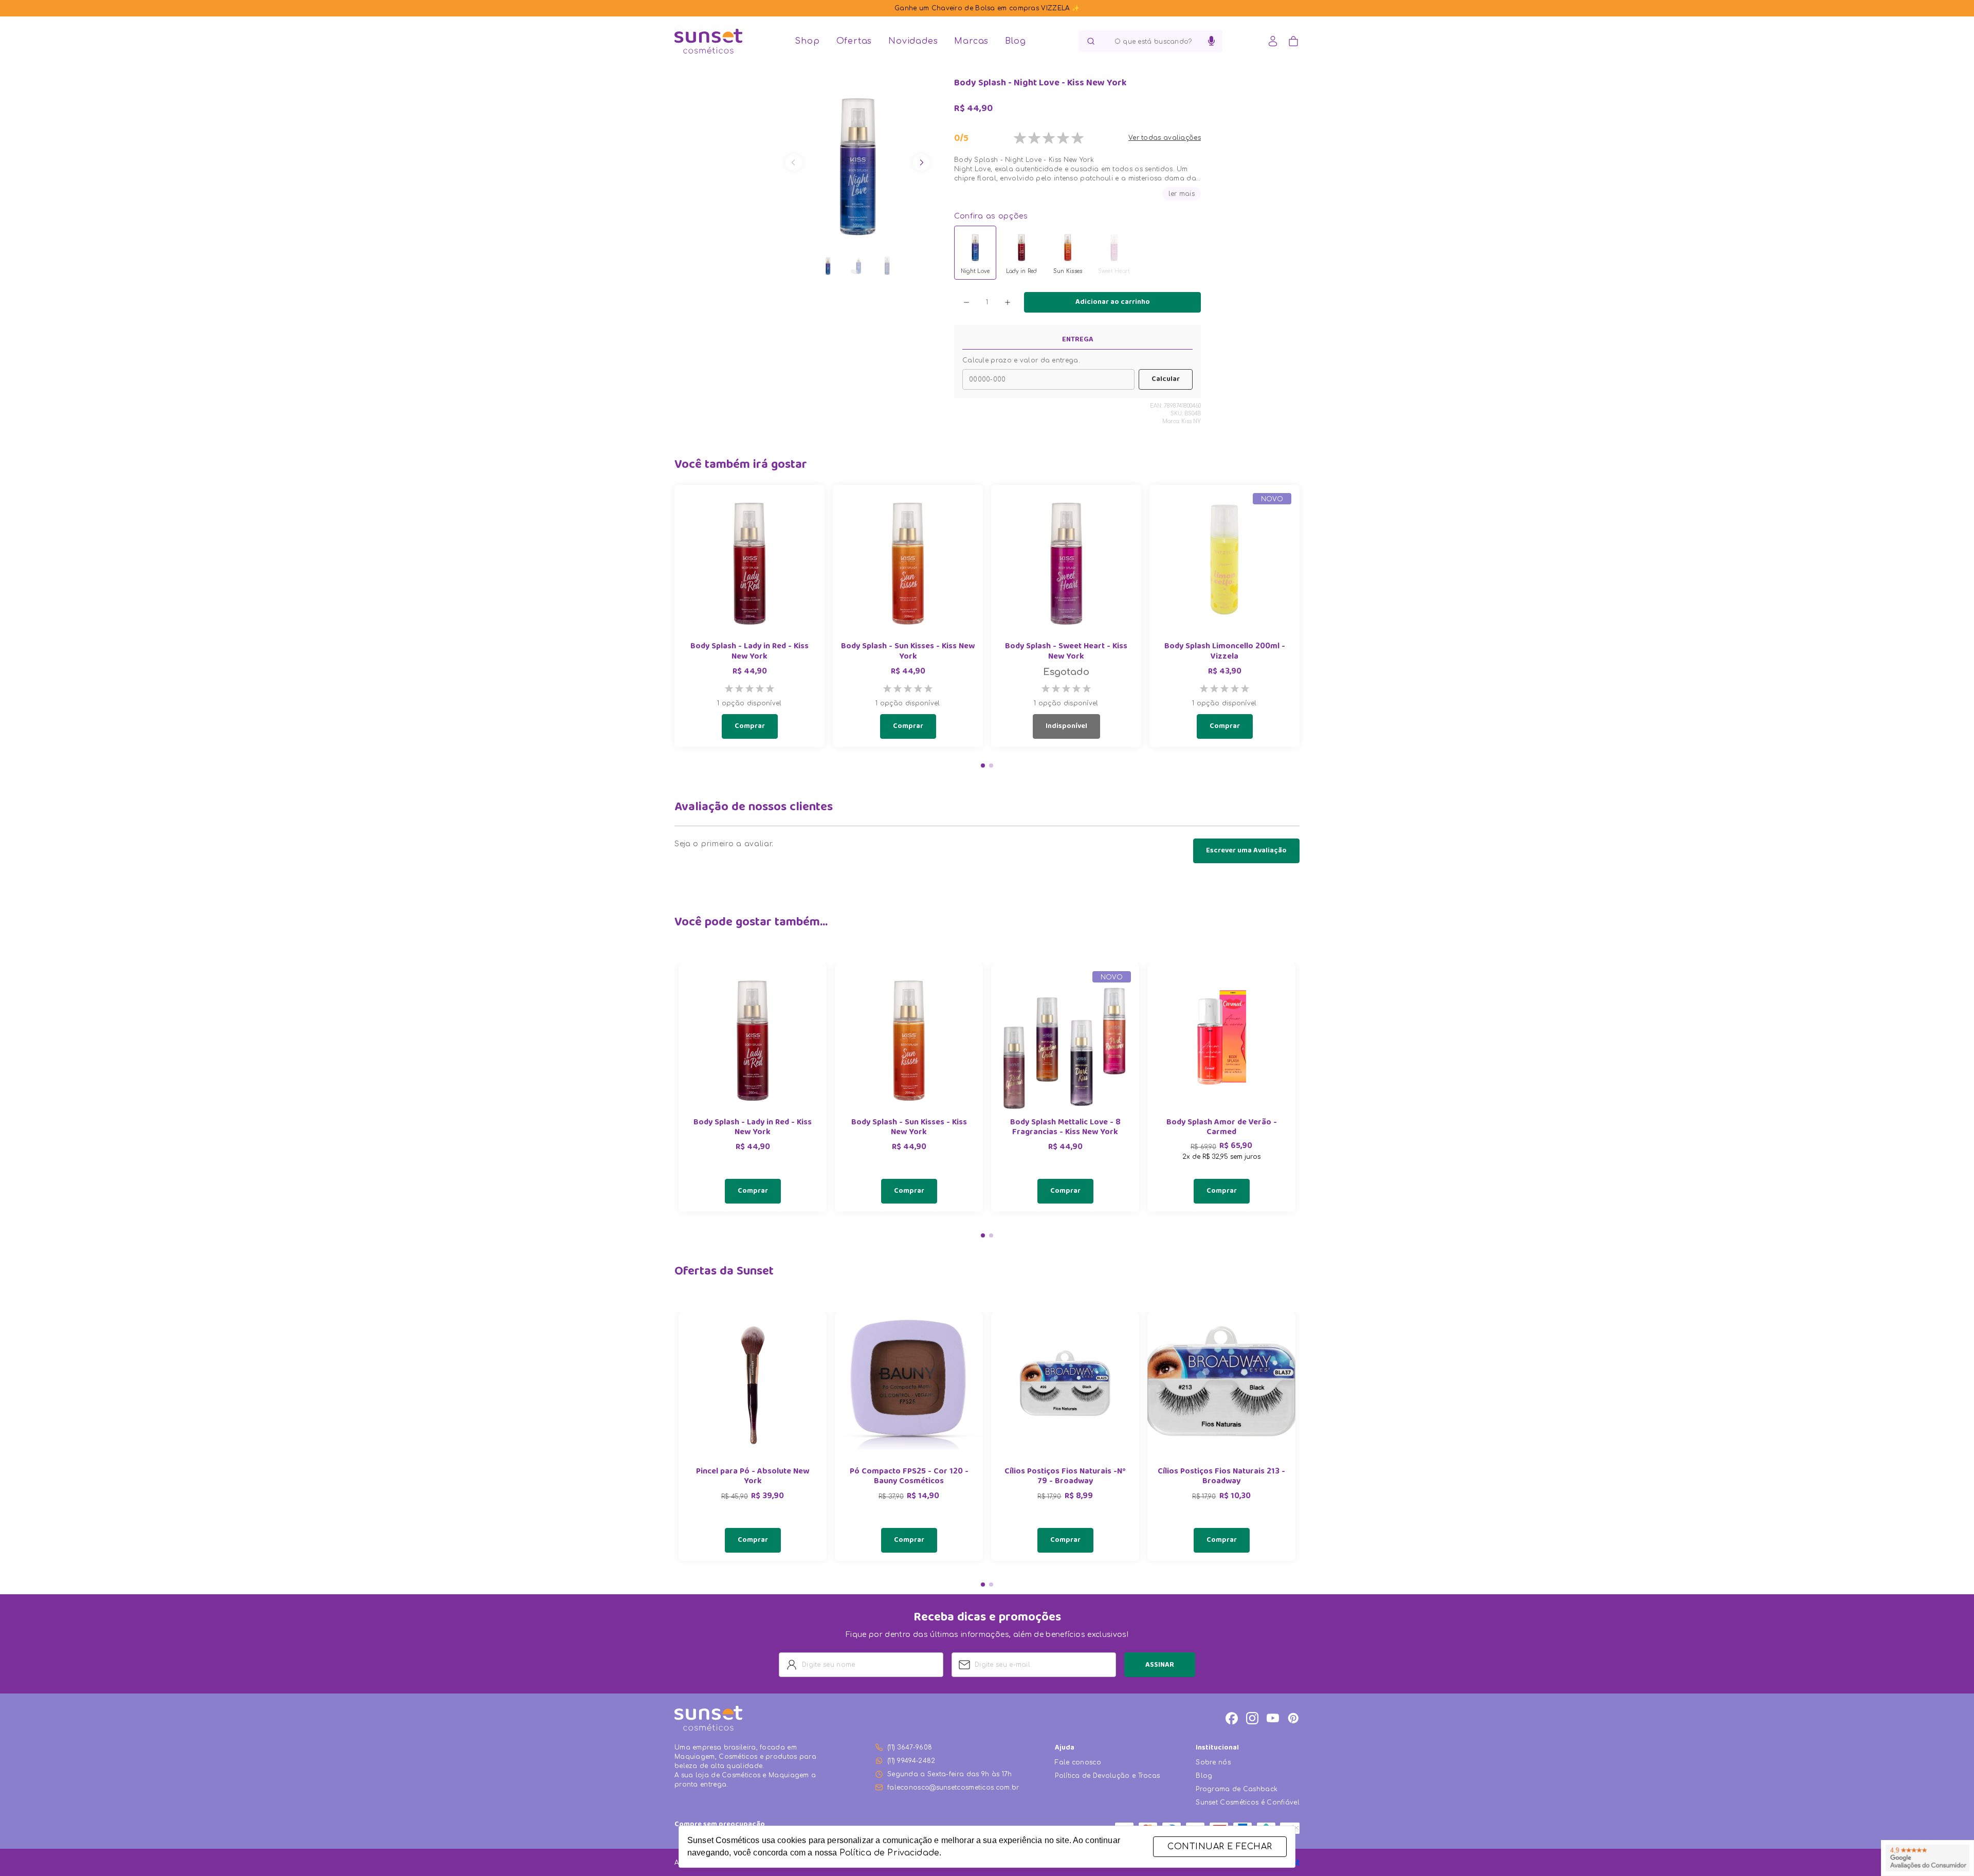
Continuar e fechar (1220, 1847)
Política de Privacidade (889, 1853)
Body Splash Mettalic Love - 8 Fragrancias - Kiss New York (1065, 1128)
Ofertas (854, 41)
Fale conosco (1078, 1762)
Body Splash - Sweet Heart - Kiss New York (1066, 652)
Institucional (1217, 1748)
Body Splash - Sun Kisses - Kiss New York (908, 652)
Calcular (1166, 379)
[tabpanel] (753, 1087)
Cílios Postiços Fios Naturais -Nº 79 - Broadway (1065, 1477)
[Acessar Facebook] (1232, 1718)
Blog (1015, 41)
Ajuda (1065, 1748)
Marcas (971, 41)
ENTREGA (1078, 340)
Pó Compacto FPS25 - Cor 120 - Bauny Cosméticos (909, 1477)
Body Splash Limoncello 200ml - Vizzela (1225, 652)
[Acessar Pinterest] (1293, 1718)
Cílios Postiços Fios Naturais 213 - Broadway (1221, 1477)
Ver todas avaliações (1165, 138)
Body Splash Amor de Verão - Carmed (1222, 1128)
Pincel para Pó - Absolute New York (753, 1477)
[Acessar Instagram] (1252, 1718)
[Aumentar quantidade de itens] (1008, 302)
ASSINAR (1160, 1665)
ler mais (1182, 194)
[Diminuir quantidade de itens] (966, 302)
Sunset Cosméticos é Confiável (1248, 1802)
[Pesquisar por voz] (1211, 41)
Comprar (750, 726)
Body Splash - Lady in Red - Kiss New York (750, 652)
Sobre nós (1213, 1762)
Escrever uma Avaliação (1246, 851)
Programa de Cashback (1237, 1789)
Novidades (913, 41)
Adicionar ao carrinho (1113, 302)
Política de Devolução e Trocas (1107, 1776)
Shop (807, 41)
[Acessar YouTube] (1273, 1718)
